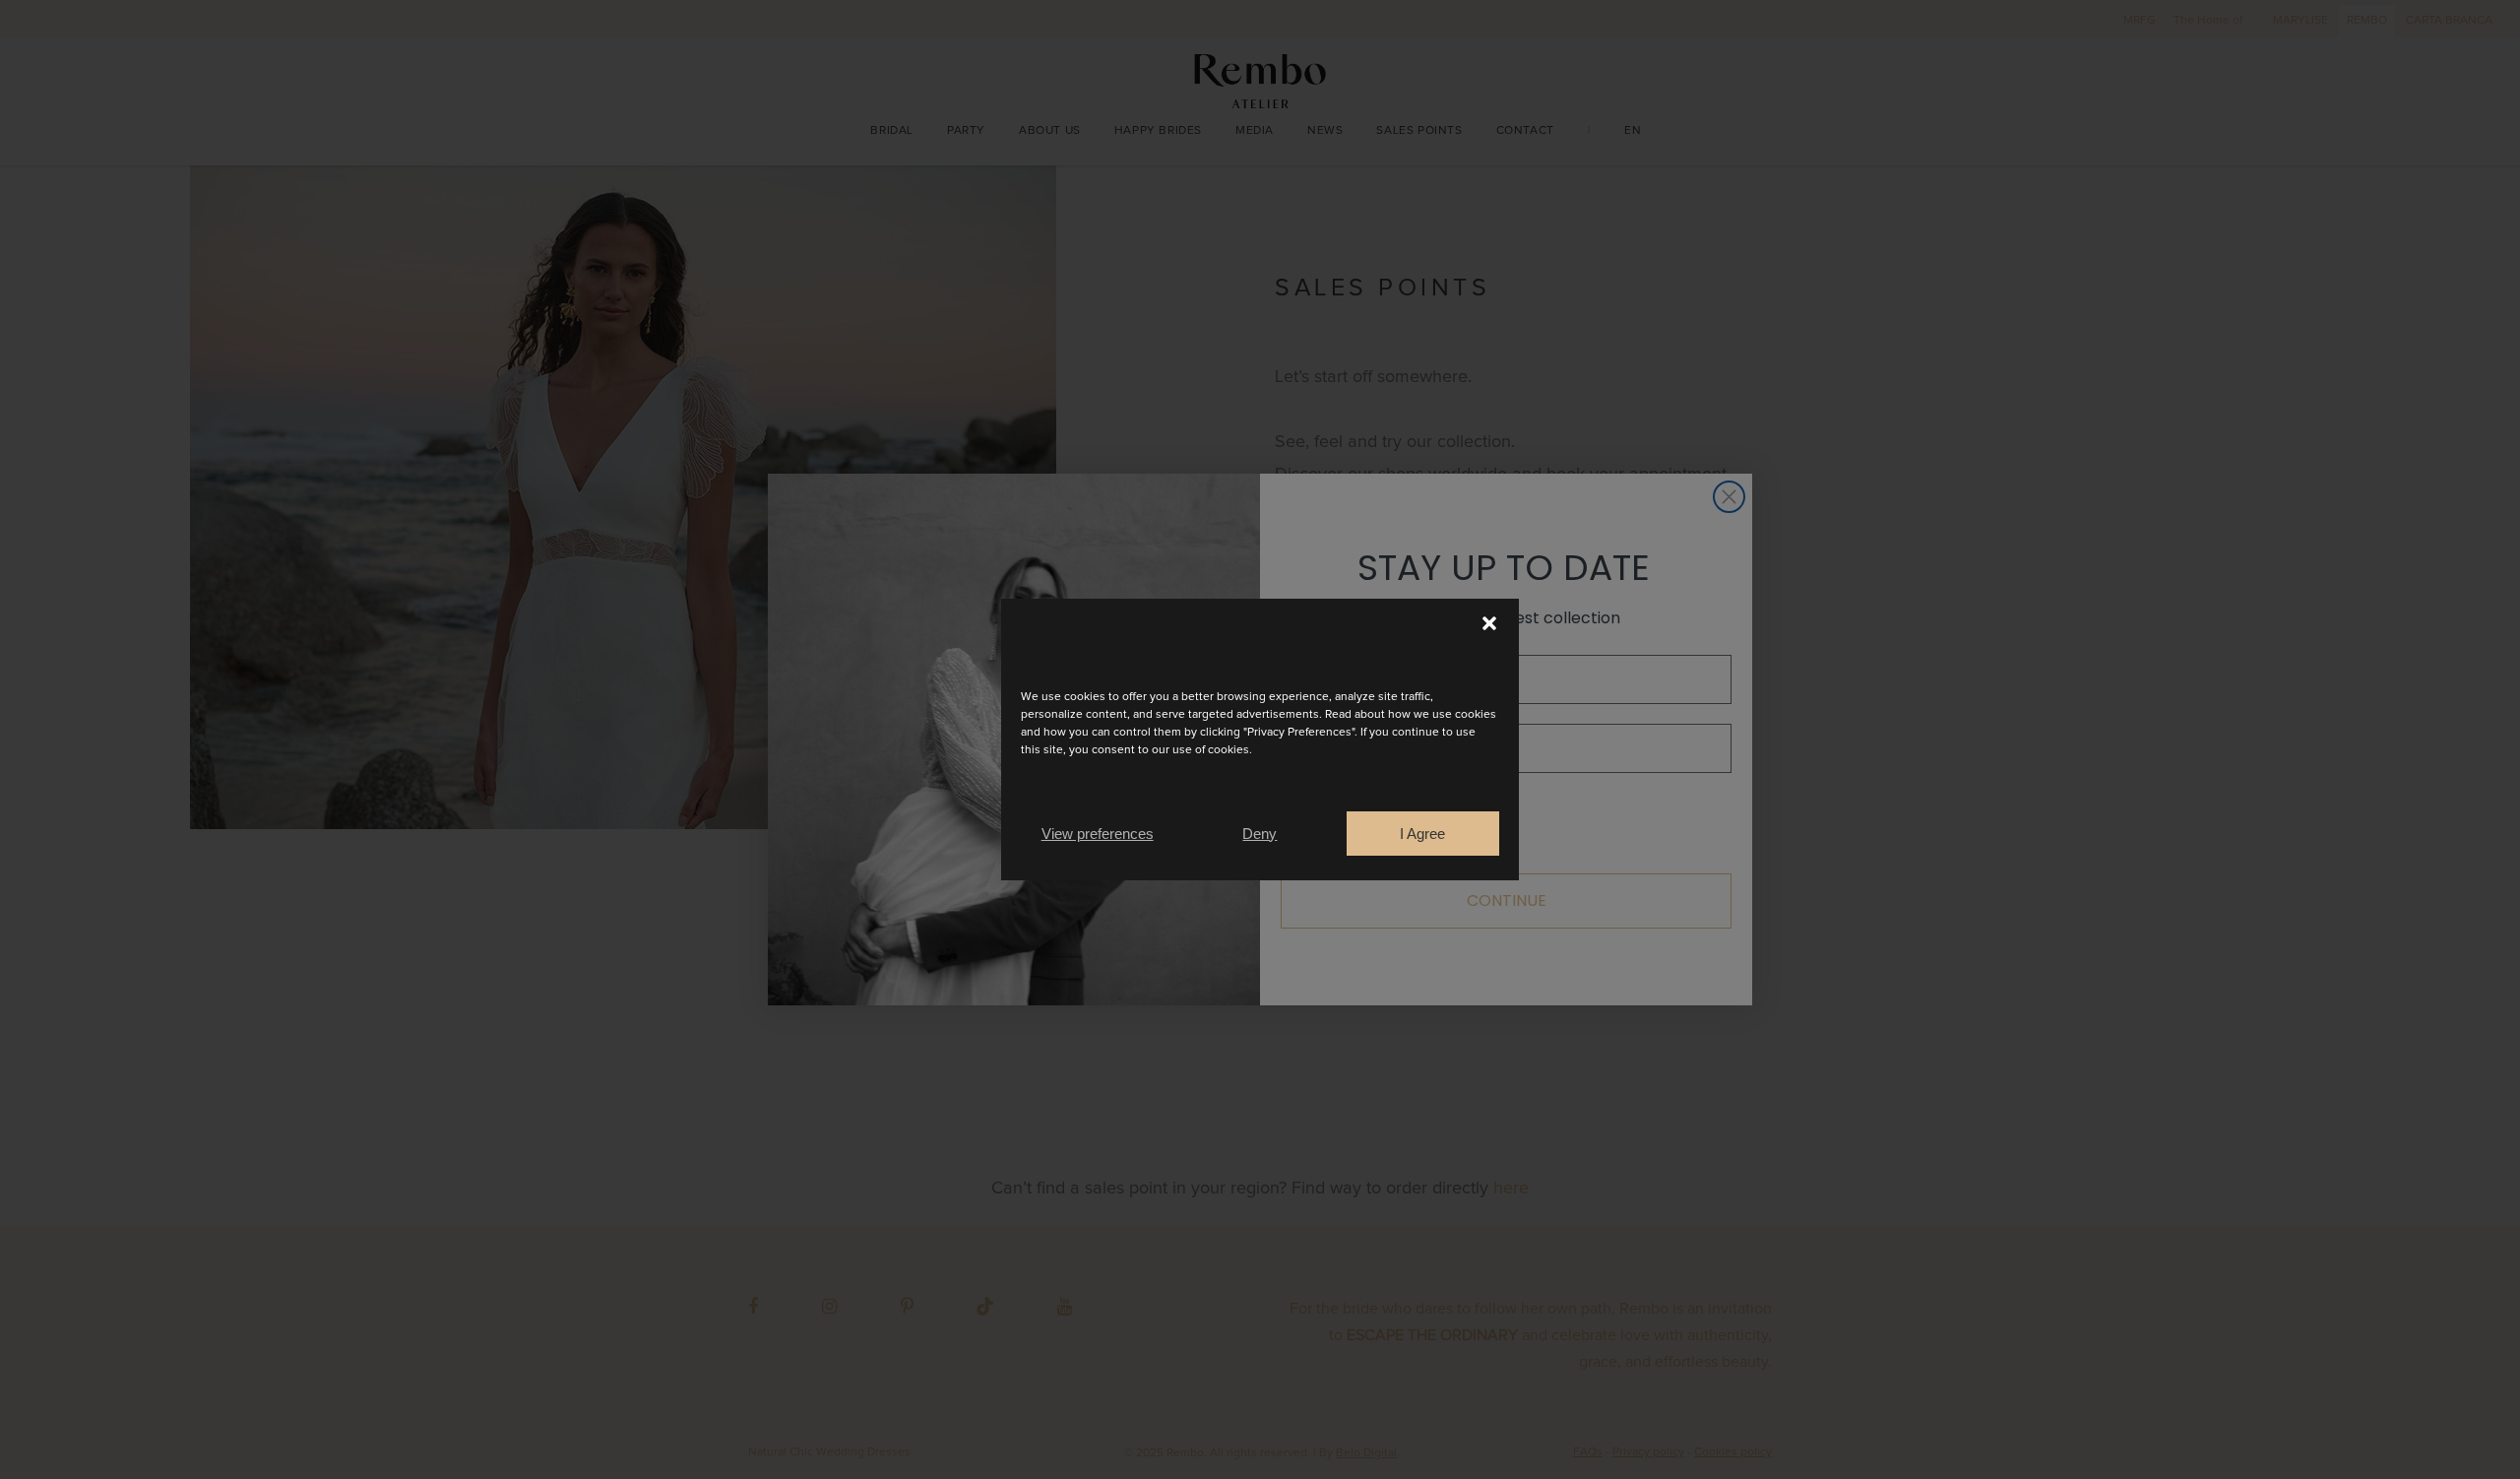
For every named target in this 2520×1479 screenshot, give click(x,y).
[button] (1489, 623)
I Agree (1422, 834)
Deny (1260, 834)
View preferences (1098, 834)
